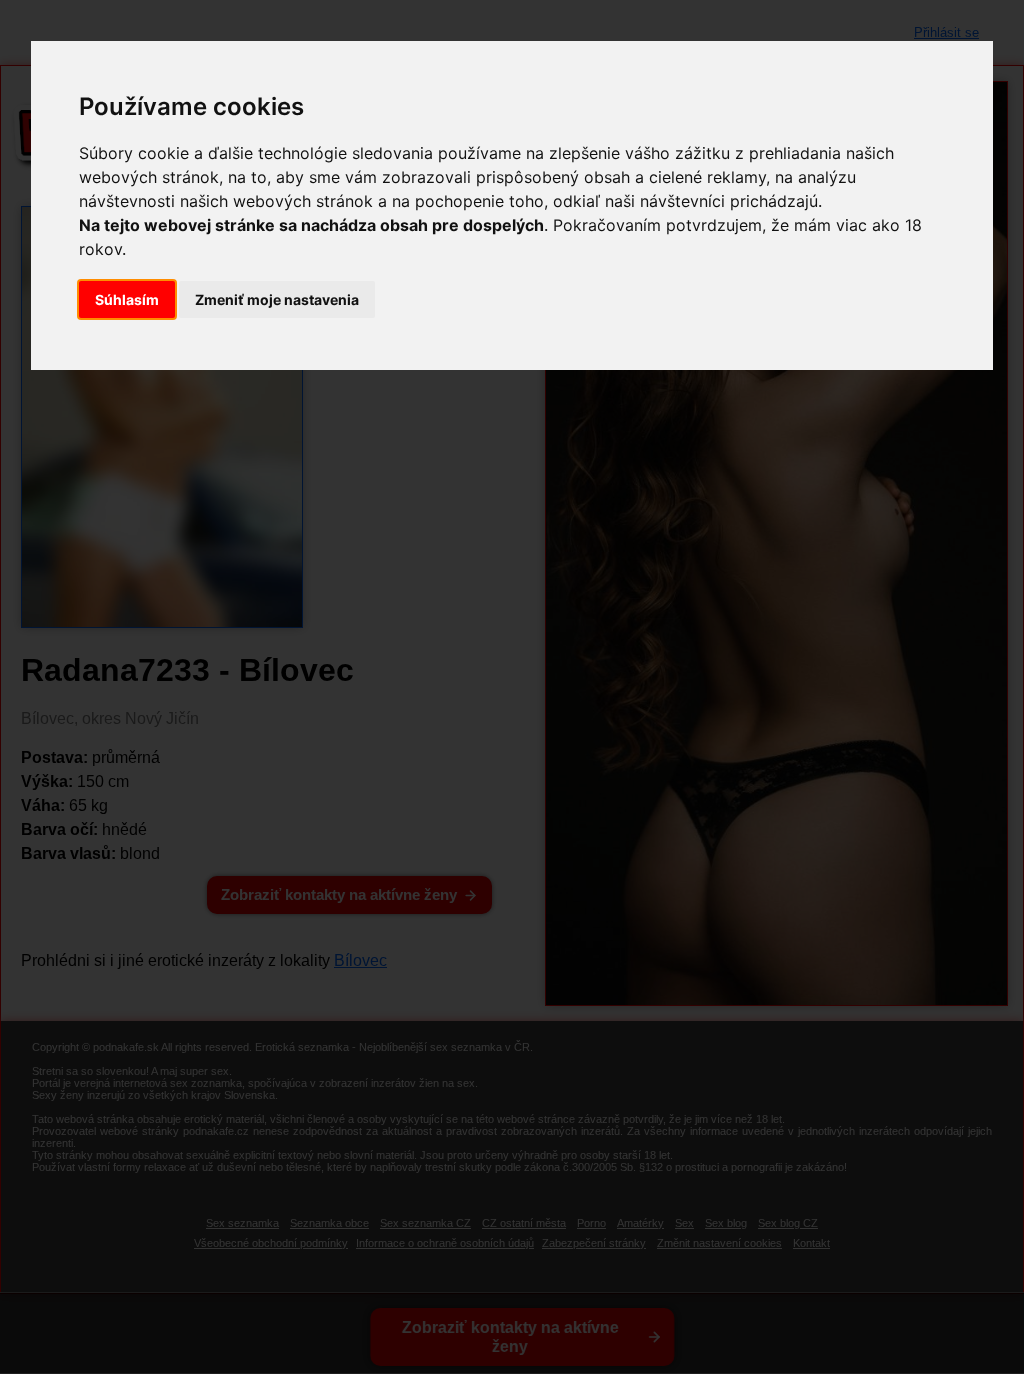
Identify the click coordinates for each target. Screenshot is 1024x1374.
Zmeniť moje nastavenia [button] (277, 299)
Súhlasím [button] (127, 299)
